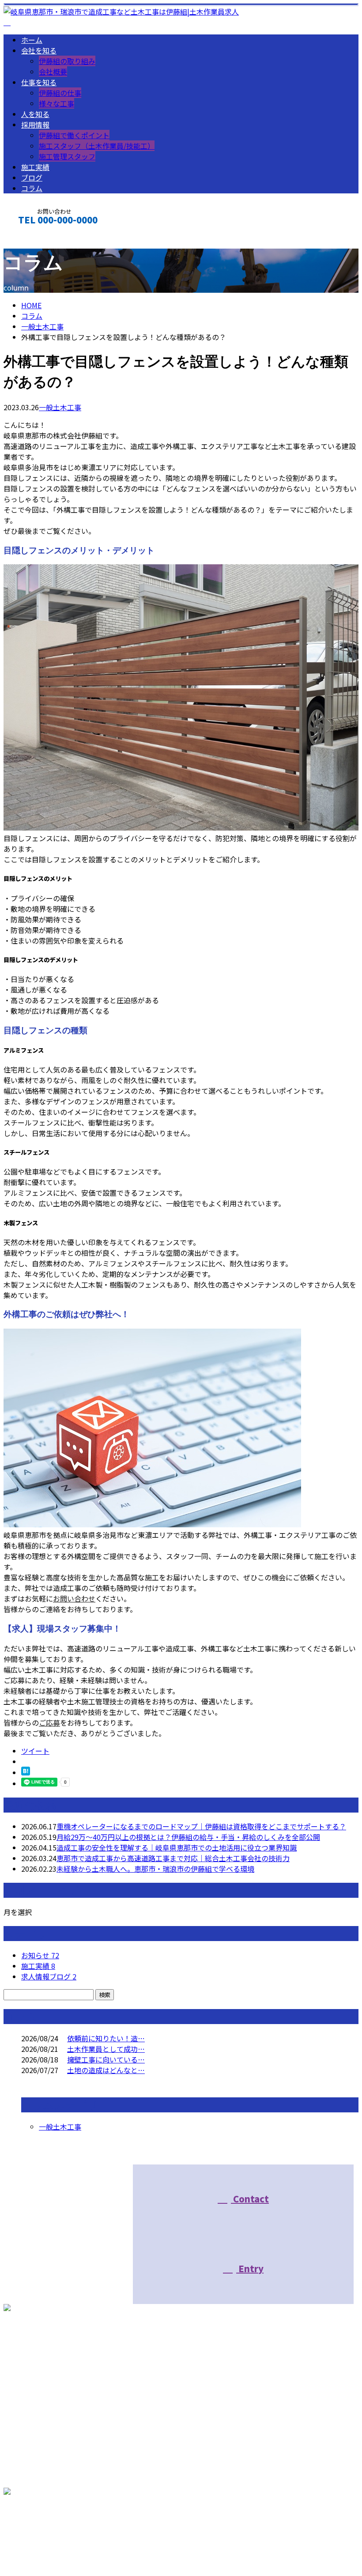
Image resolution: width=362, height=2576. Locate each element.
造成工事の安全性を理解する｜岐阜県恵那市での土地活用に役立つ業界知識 (177, 1847)
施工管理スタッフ (67, 156)
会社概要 (53, 72)
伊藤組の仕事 (60, 93)
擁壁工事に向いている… (106, 2059)
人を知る (35, 114)
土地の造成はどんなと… (106, 2070)
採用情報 (35, 125)
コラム (32, 188)
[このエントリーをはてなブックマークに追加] (26, 1772)
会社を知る (39, 50)
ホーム (32, 40)
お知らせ (40, 1955)
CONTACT (34, 241)
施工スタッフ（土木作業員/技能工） (97, 146)
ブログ (32, 178)
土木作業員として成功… (106, 2049)
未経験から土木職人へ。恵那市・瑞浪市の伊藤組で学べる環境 (155, 1869)
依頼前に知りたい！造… (106, 2038)
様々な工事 (57, 103)
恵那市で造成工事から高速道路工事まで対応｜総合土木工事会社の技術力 (173, 1858)
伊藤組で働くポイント (74, 135)
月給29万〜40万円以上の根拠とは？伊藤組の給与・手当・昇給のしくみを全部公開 (188, 1837)
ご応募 (49, 1722)
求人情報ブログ (49, 1976)
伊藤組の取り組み (67, 61)
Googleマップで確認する (47, 2529)
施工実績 (35, 167)
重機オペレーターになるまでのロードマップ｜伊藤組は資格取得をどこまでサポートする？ (201, 1826)
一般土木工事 (42, 326)
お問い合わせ (74, 1598)
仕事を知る (39, 82)
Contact (250, 2199)
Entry (250, 2268)
